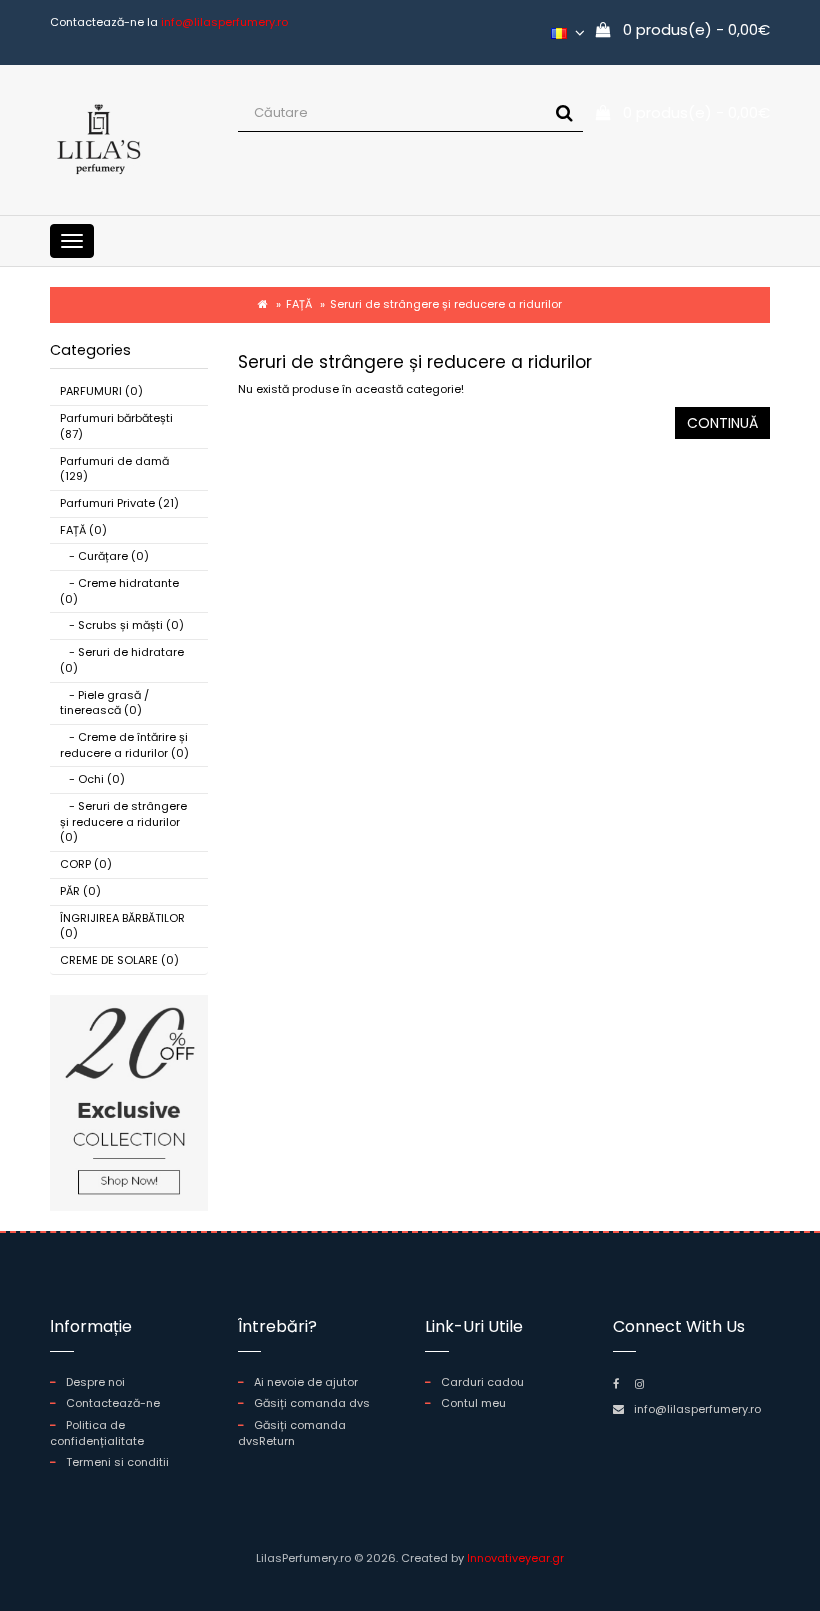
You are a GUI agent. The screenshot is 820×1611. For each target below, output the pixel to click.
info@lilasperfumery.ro (697, 1409)
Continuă (722, 423)
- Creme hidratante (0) (119, 591)
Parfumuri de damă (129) (114, 469)
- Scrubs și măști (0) (122, 625)
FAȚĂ (299, 304)
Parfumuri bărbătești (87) (116, 426)
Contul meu (473, 1403)
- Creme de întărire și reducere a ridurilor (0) (124, 745)
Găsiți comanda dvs (312, 1403)
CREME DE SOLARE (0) (119, 960)
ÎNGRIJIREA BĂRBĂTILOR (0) (122, 926)
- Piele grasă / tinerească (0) (104, 703)
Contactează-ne (113, 1403)
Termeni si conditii (117, 1462)
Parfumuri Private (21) (119, 503)
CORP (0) (86, 864)
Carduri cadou (482, 1382)
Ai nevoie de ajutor (306, 1382)
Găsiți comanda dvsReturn (292, 1433)
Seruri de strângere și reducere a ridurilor (446, 304)
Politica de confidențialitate (97, 1433)
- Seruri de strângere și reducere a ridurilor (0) (123, 821)
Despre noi (95, 1382)
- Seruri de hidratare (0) (122, 660)
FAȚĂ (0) (83, 530)
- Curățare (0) (104, 556)
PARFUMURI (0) (101, 391)
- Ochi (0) (92, 779)
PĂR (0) (80, 891)
